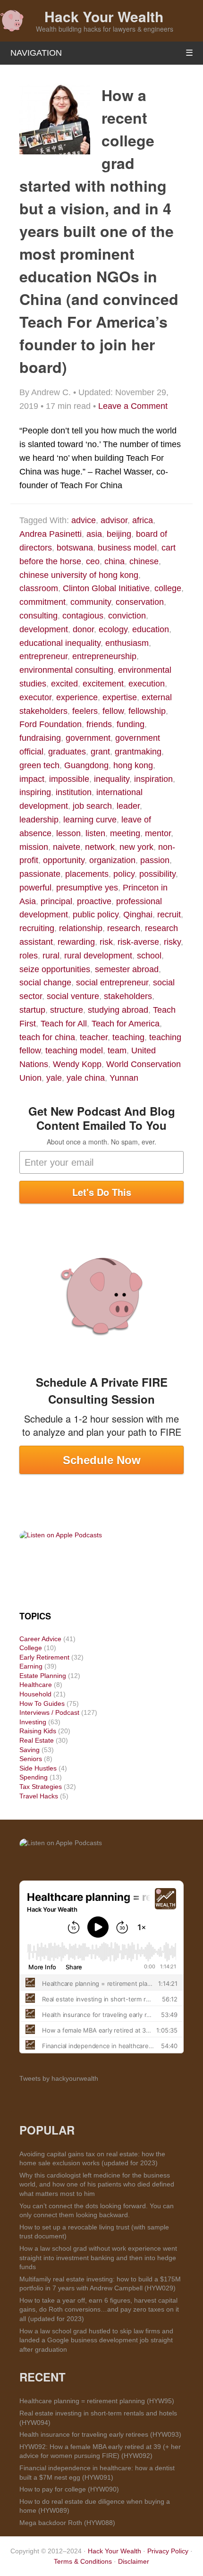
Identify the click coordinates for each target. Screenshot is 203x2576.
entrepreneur (43, 656)
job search (92, 806)
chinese (144, 561)
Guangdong (86, 765)
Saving (30, 1750)
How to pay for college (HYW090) (69, 2489)
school (149, 956)
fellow (113, 711)
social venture (73, 996)
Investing (33, 1722)
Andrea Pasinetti (51, 534)
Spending (34, 1777)
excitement (103, 684)
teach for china (47, 1037)
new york (136, 847)
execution (147, 684)
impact (32, 779)
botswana (75, 548)
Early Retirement (44, 1657)
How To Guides (42, 1703)
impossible (69, 779)
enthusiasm (127, 643)
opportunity (64, 860)
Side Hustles (38, 1768)
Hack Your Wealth (104, 16)
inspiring (35, 792)
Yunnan (124, 1078)
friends (99, 724)
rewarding (76, 942)
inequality (112, 779)
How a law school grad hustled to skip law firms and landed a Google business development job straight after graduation (96, 2340)
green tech (39, 765)
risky (172, 942)
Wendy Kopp (77, 1064)
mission (34, 847)
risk (106, 942)
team (117, 1051)
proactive (94, 901)
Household (35, 1694)
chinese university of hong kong (79, 575)
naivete (67, 847)
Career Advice (40, 1639)
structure (67, 1010)
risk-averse (138, 942)
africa (143, 520)
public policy (96, 915)
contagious (83, 616)
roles (29, 956)
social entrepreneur (112, 983)
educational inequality (60, 643)
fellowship (147, 711)
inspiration (153, 779)
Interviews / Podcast (49, 1712)
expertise (120, 697)
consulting (38, 616)
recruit (169, 915)
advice (84, 520)
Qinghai (138, 915)
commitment (42, 602)
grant (100, 752)
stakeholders (128, 996)
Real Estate (37, 1740)
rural (51, 956)
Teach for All (64, 1024)
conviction (127, 616)
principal (56, 901)
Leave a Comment (133, 406)
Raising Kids (38, 1731)
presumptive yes (87, 888)
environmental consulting (66, 670)
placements (87, 874)
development (44, 629)
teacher (94, 1037)
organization (112, 860)
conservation (140, 602)
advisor (114, 520)
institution (74, 792)
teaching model (74, 1051)
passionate (40, 874)
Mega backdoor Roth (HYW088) (67, 2523)
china (114, 561)
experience (77, 697)
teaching (128, 1037)
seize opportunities (55, 969)
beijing (119, 534)
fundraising (40, 738)
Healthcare (36, 1685)
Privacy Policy (168, 2551)
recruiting (37, 928)
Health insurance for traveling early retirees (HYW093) (100, 2434)
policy (124, 874)
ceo (93, 561)
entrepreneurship (104, 656)
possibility (157, 874)
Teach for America (126, 1024)
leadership (39, 820)
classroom (39, 588)
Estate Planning (43, 1676)
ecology (113, 629)
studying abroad (118, 1010)
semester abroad (127, 969)
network (100, 847)
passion (155, 860)
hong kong (133, 765)
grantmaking (138, 752)
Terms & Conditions (83, 2561)
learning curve (90, 820)
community (91, 602)
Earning (31, 1666)
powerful (35, 888)
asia (94, 534)
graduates (67, 752)
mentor (158, 833)
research (124, 928)
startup (32, 1010)
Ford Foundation (51, 724)
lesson (68, 833)
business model (127, 548)
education (151, 629)
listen (95, 833)
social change (45, 983)
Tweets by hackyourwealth (59, 2078)
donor (83, 629)
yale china (86, 1078)
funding (131, 724)
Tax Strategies (41, 1787)
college (168, 588)
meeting (125, 833)
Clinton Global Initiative (106, 588)
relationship (81, 928)
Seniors (31, 1759)
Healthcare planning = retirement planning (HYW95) (97, 2401)
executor (35, 697)
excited (64, 684)
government (88, 738)
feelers (85, 711)
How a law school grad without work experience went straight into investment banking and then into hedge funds (98, 2258)
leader (128, 806)
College (31, 1648)
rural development (98, 956)
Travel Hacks (39, 1796)
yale (54, 1078)
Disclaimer (134, 2561)
